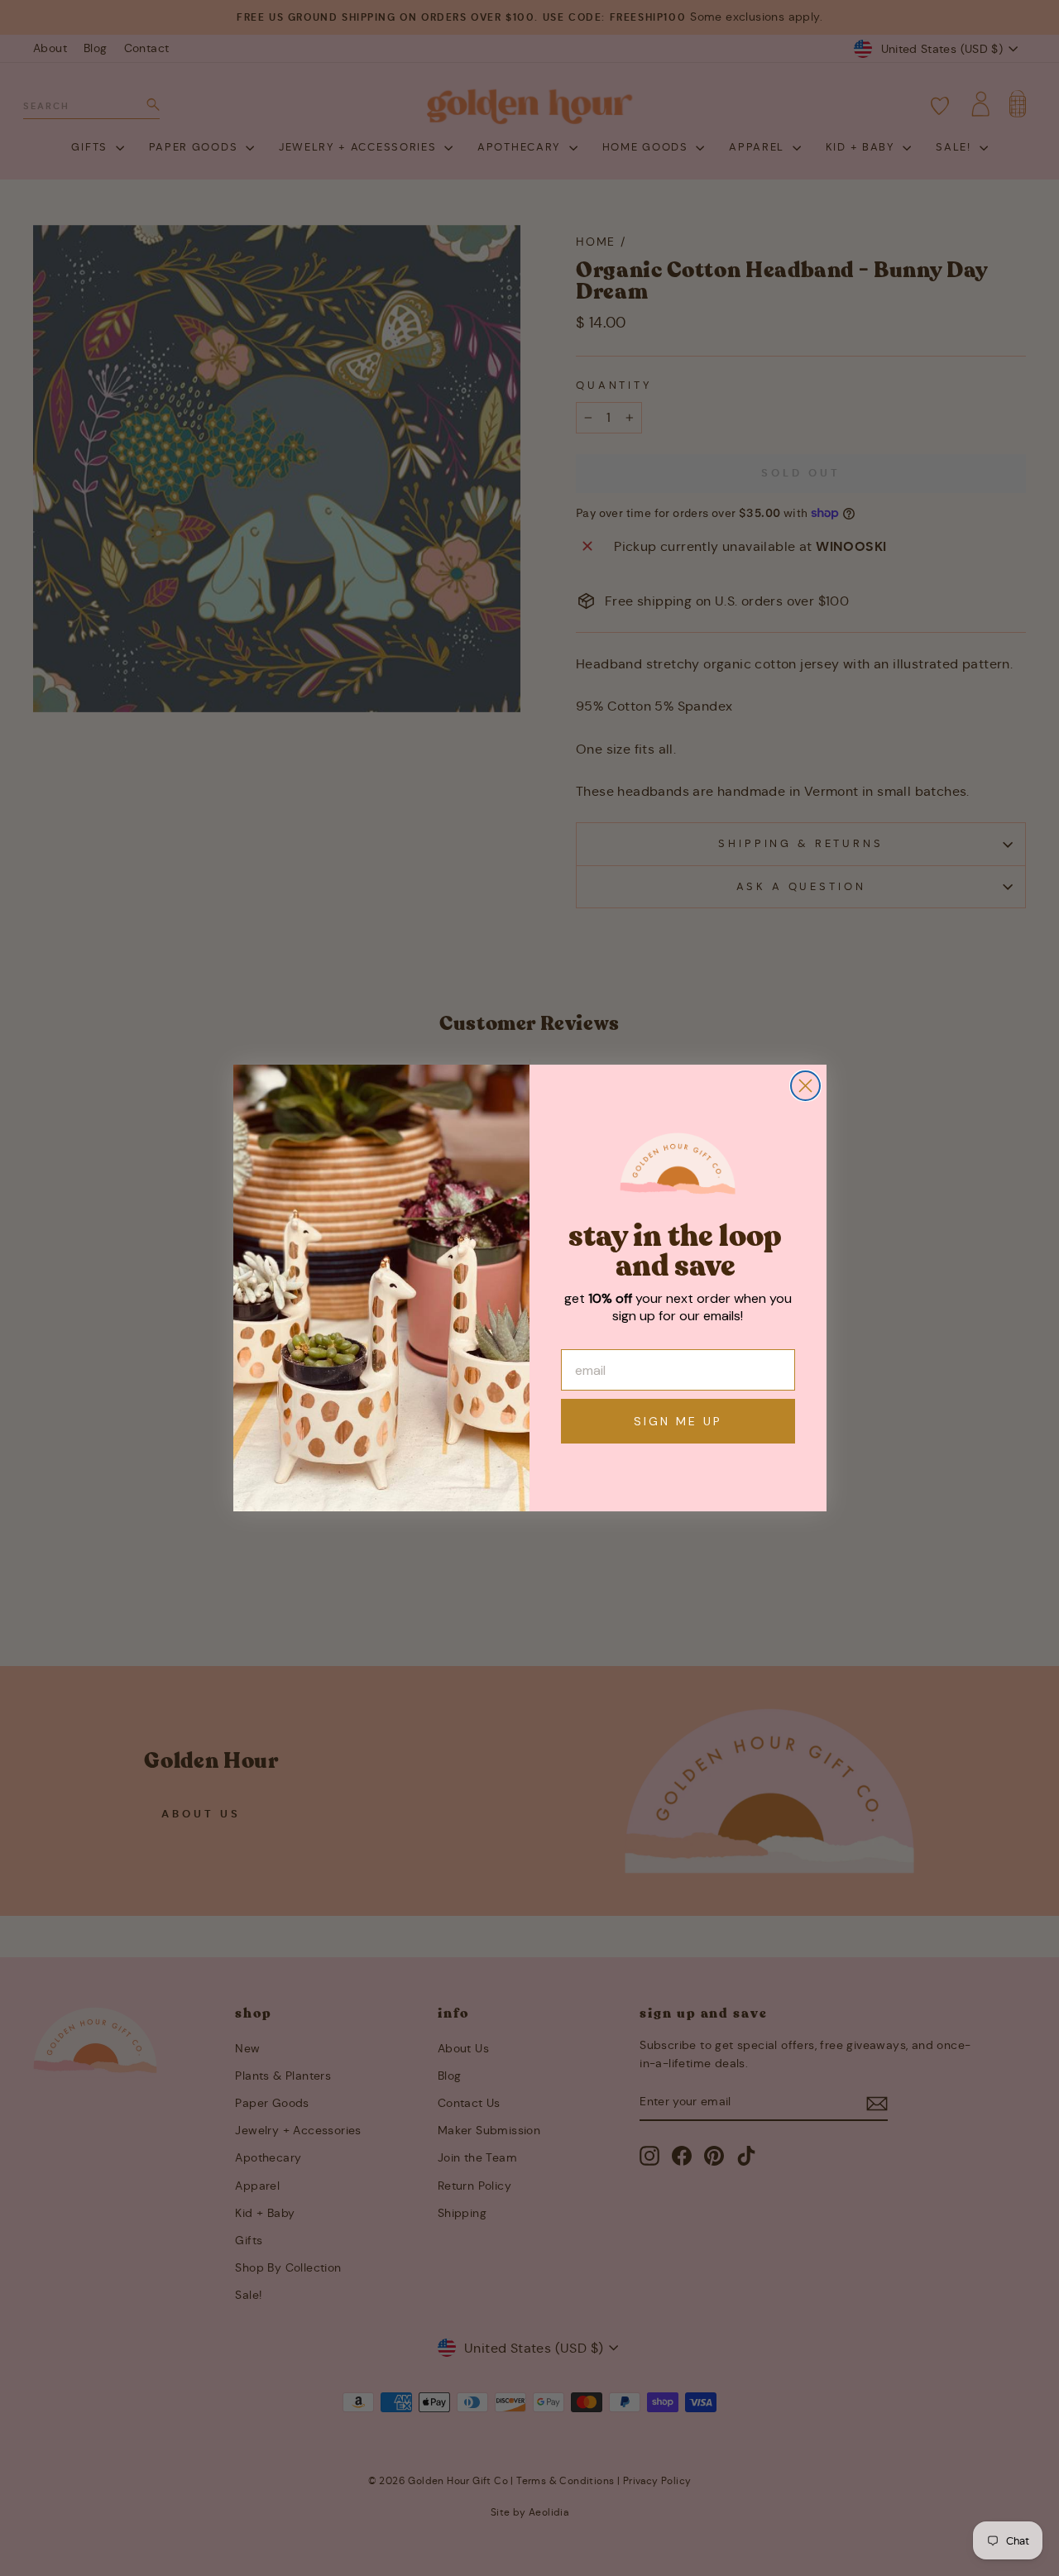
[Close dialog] (805, 1086)
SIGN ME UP (678, 1421)
